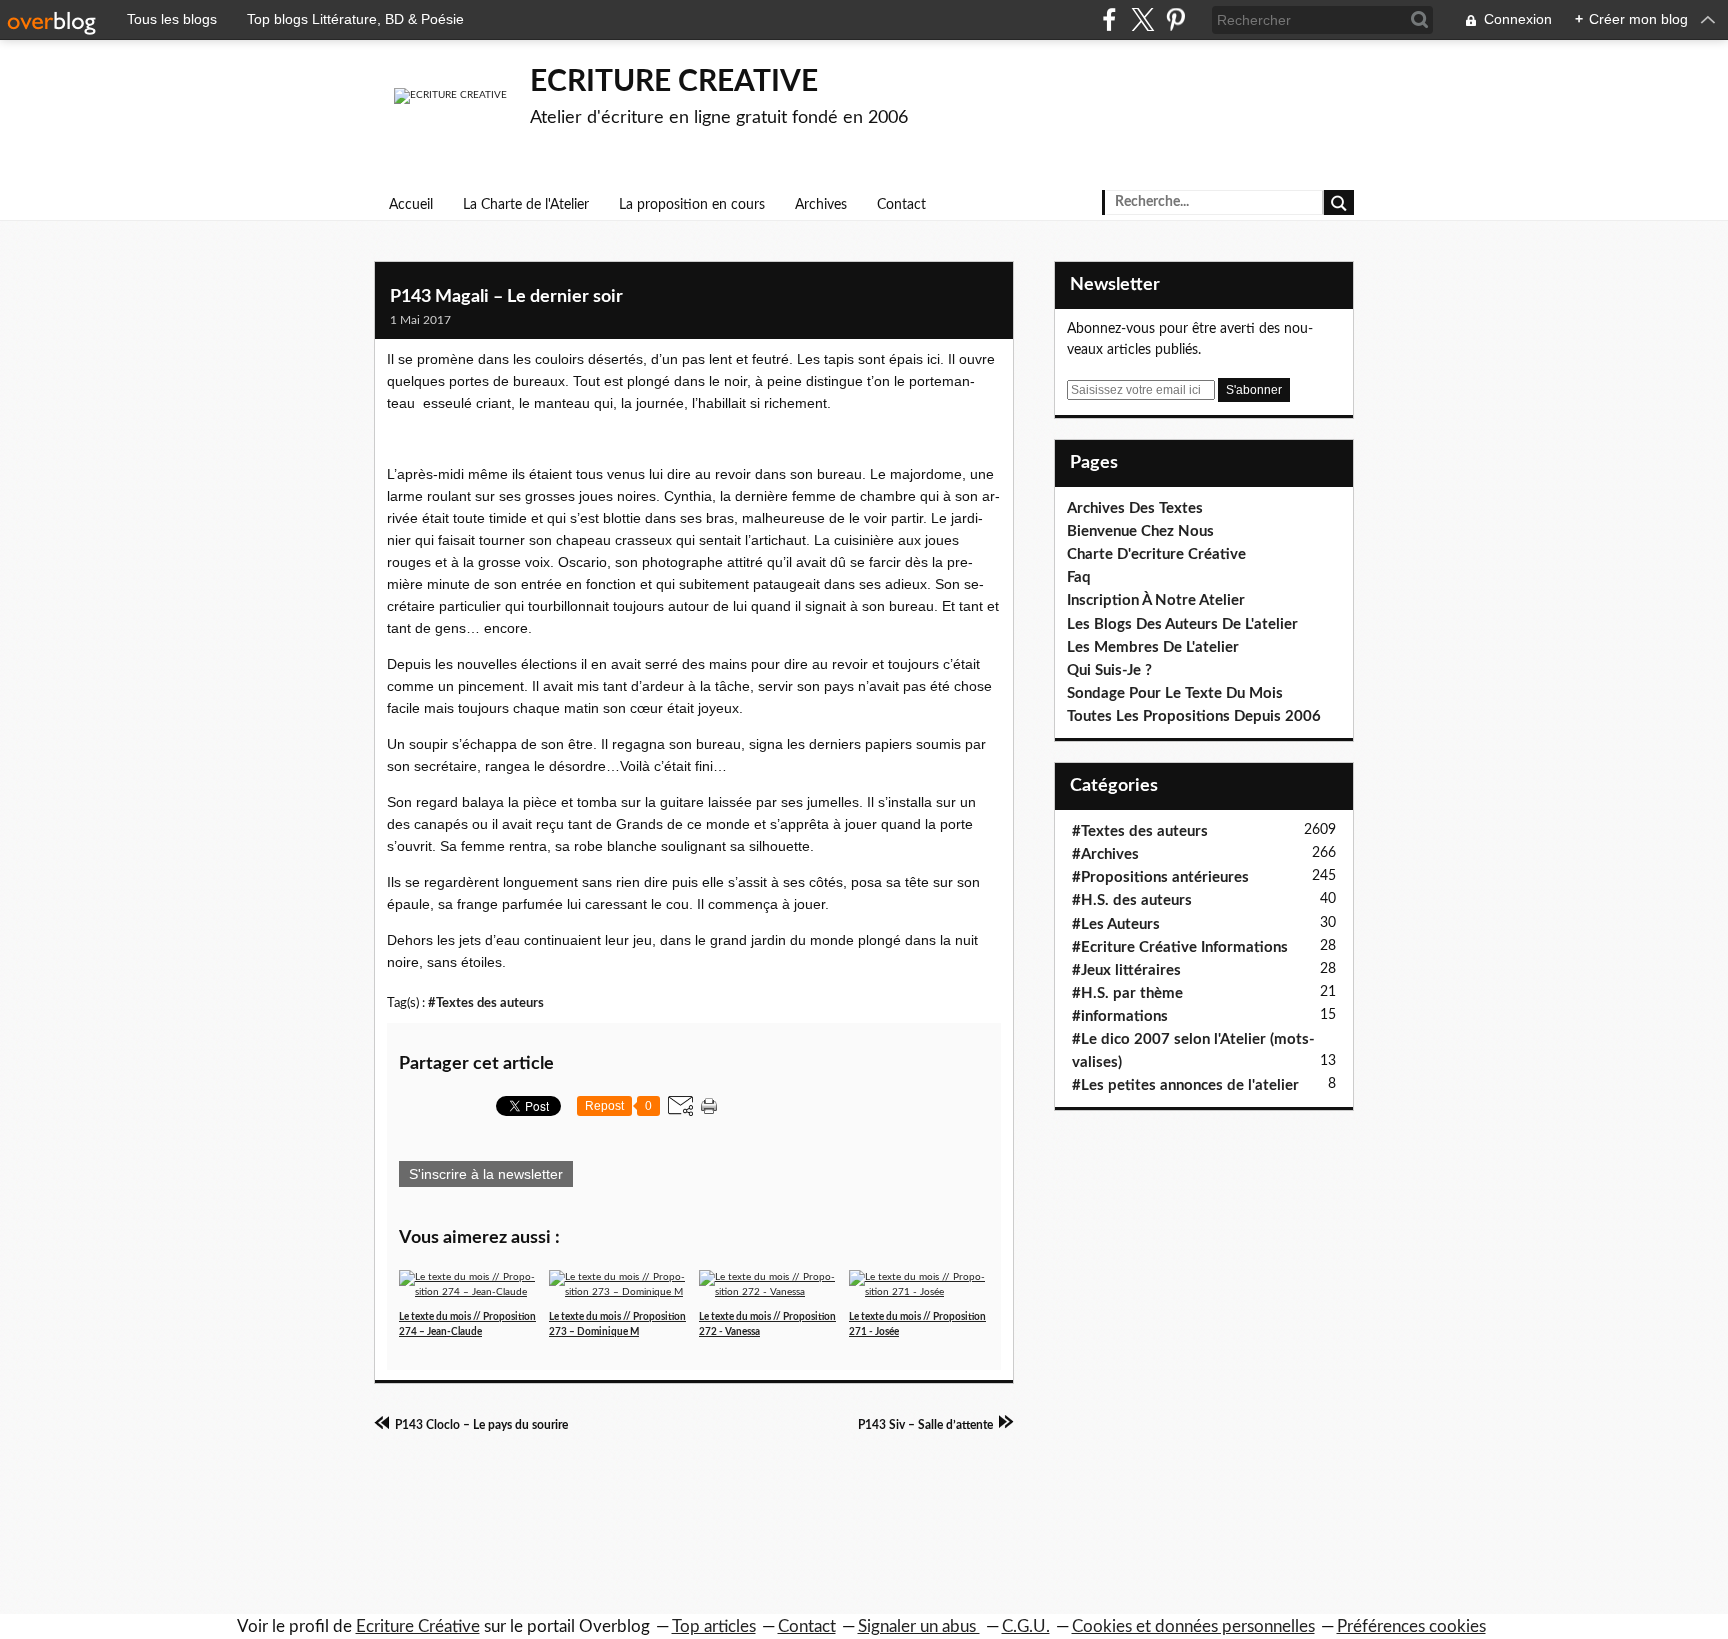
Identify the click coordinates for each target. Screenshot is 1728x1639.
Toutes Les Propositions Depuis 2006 (1194, 716)
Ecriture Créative (418, 1626)
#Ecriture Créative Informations (1180, 947)
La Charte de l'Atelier (526, 205)
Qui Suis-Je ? (1109, 670)
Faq (1079, 577)
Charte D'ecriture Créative (1156, 554)
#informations (1120, 1016)
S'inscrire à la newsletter (486, 1174)
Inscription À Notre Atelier (1156, 600)
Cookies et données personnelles (1193, 1626)
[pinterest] (1175, 19)
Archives (821, 205)
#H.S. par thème (1127, 993)
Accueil (411, 205)
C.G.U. (1026, 1626)
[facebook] (1109, 19)
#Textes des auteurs (486, 1003)
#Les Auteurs (1116, 924)
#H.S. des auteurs (1132, 900)
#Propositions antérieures (1160, 877)
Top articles (714, 1626)
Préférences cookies (1411, 1626)
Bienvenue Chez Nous (1140, 531)
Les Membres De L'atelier (1153, 647)
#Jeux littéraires (1126, 970)
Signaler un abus (919, 1626)
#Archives (1105, 854)
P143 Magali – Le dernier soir (506, 297)
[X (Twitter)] (1142, 19)
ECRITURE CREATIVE (674, 82)
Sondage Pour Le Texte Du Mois (1175, 693)
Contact (901, 205)
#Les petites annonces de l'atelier (1185, 1085)
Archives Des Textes (1135, 508)
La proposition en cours (692, 205)
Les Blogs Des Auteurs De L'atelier (1182, 624)
